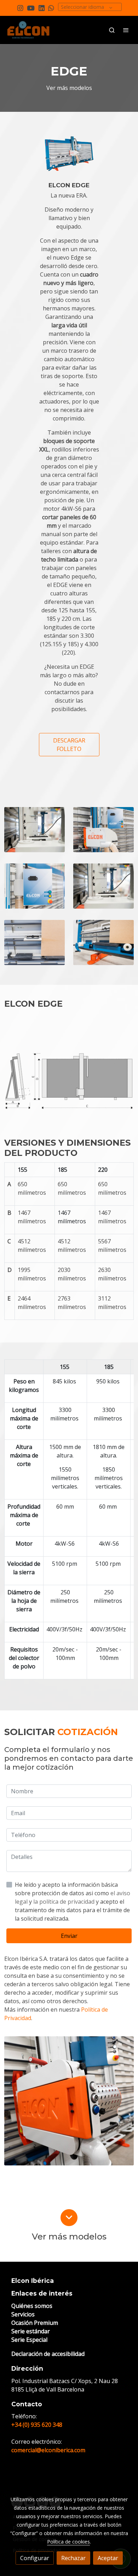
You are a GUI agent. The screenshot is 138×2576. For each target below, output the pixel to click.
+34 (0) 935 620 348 (37, 2425)
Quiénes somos (32, 2306)
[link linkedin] (42, 8)
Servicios (23, 2314)
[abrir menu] (126, 30)
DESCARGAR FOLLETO (69, 745)
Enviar (69, 1936)
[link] (28, 30)
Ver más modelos (69, 88)
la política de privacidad (65, 1902)
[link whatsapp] (51, 8)
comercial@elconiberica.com (48, 2450)
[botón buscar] (112, 30)
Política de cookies (68, 2542)
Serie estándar (31, 2331)
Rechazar (73, 2558)
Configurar (35, 2558)
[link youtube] (31, 8)
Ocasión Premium (35, 2323)
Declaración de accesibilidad (48, 2354)
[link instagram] (20, 8)
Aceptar (108, 2558)
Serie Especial (29, 2340)
